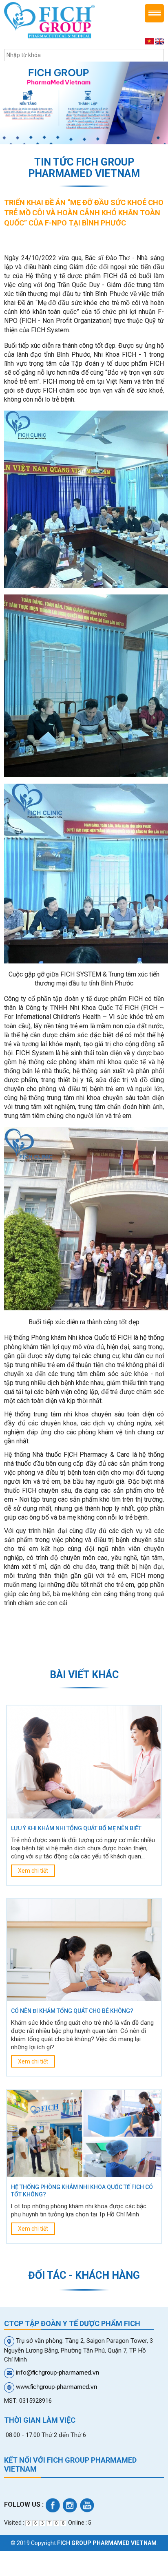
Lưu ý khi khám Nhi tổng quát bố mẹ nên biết (76, 1828)
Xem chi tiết (33, 1871)
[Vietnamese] (149, 41)
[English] (159, 41)
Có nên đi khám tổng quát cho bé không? (72, 2011)
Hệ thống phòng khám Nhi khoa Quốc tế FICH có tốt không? (82, 2191)
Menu (154, 13)
